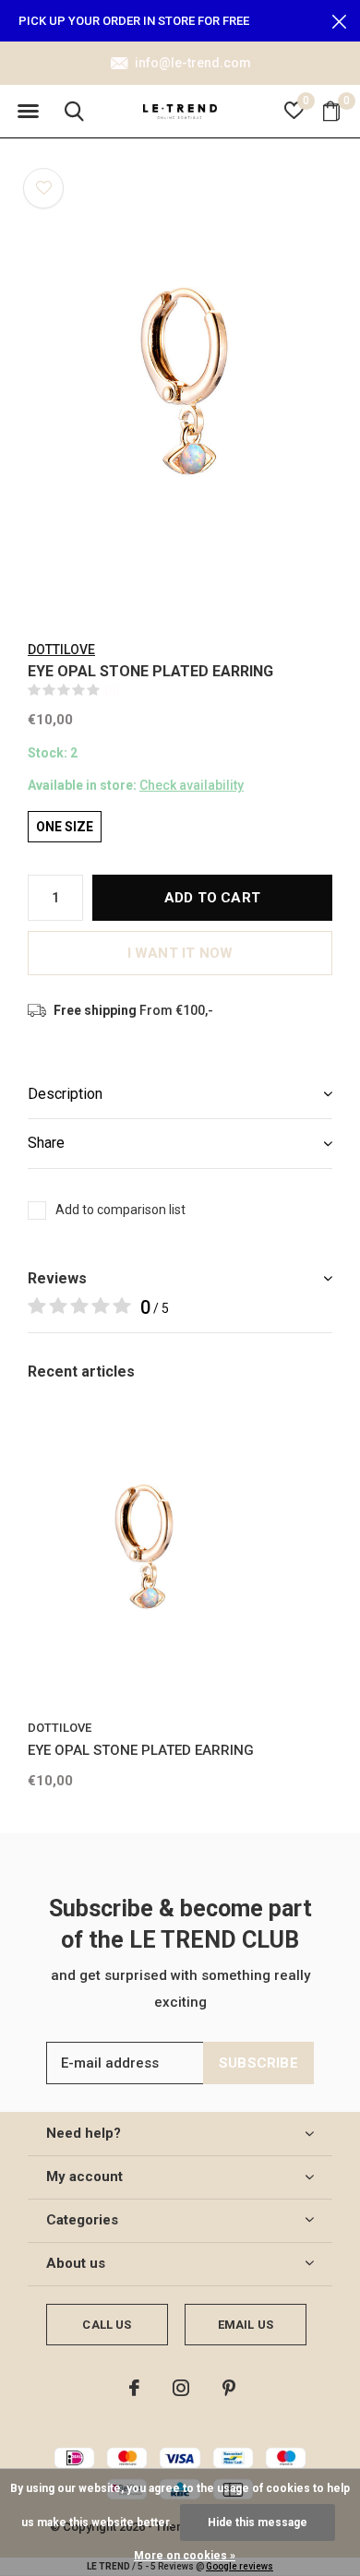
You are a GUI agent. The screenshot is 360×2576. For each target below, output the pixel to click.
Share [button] (46, 1143)
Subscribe (258, 2063)
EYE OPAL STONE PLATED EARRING (141, 1750)
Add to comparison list (120, 1210)
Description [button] (65, 1094)
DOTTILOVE (61, 650)
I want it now (180, 953)
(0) (112, 690)
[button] (28, 112)
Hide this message (258, 2522)
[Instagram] (181, 2388)
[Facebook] (134, 2388)
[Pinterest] (229, 2388)
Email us (246, 2325)
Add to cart (212, 898)
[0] (331, 111)
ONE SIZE (65, 827)
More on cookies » (185, 2556)
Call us (107, 2325)
